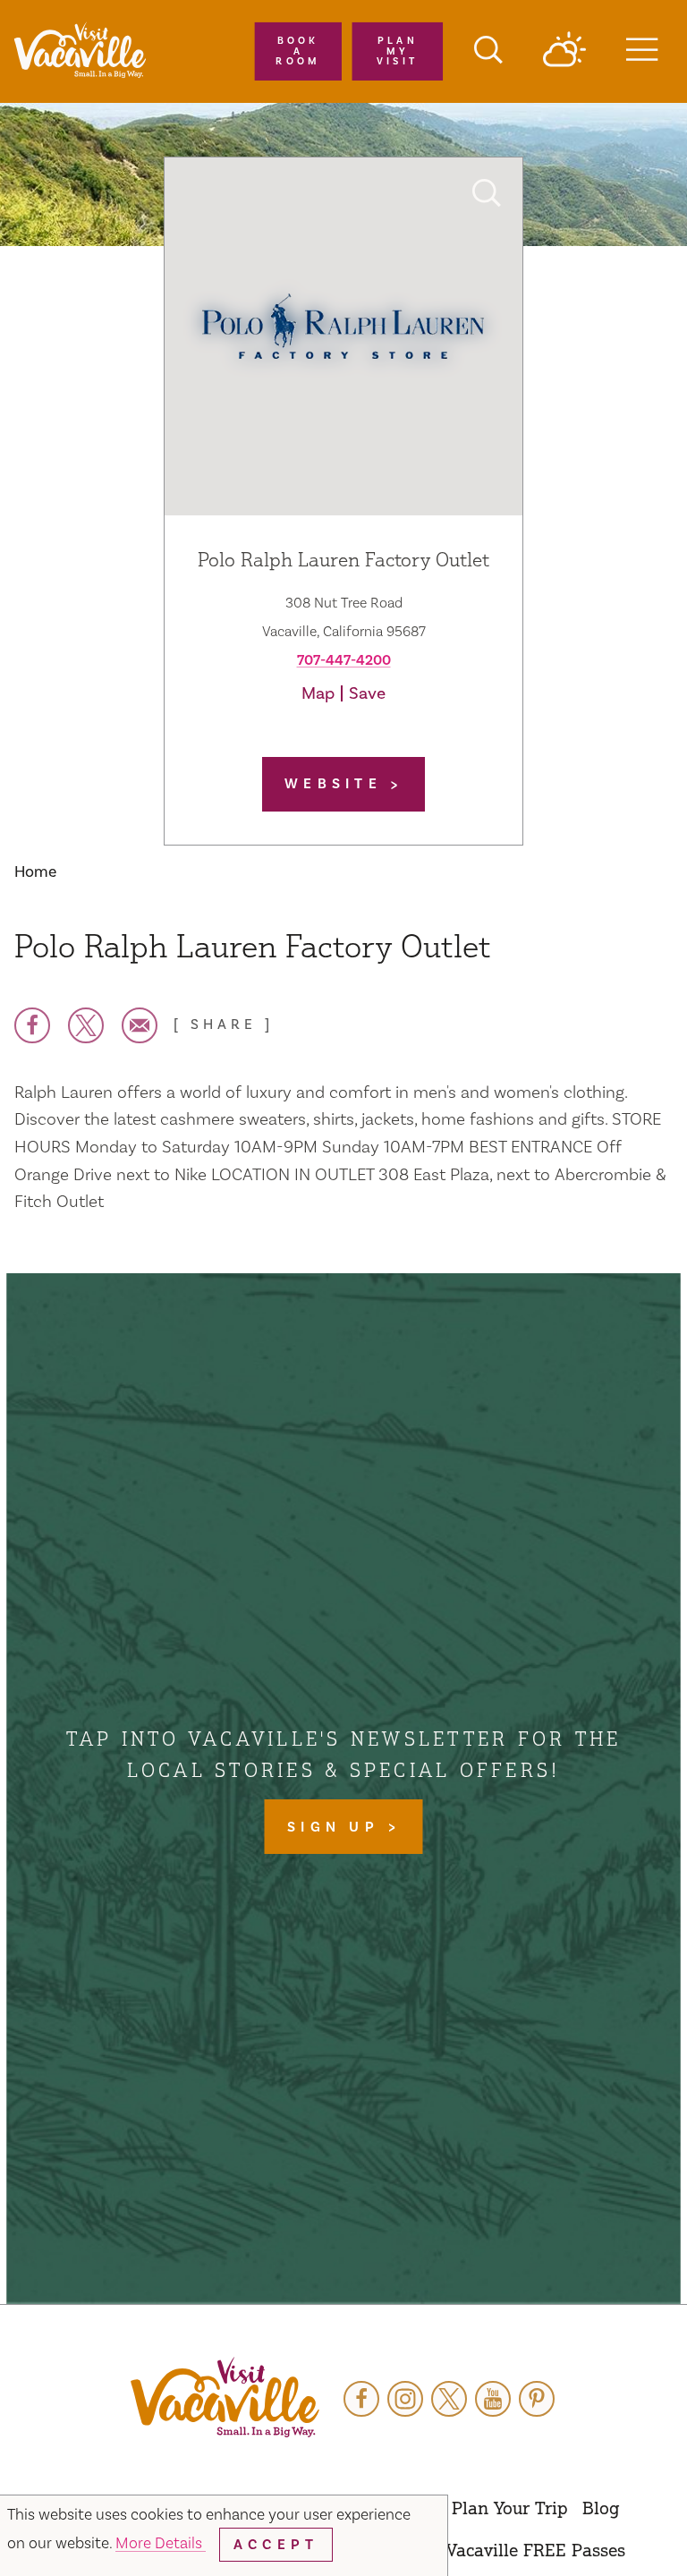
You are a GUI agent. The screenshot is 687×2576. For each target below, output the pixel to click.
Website (337, 784)
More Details (161, 2543)
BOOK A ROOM (298, 51)
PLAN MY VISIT (398, 51)
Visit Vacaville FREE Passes (515, 2550)
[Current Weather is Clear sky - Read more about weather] (564, 51)
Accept (276, 2545)
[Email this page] (140, 1025)
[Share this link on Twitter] (86, 1025)
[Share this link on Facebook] (32, 1025)
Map (318, 693)
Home (35, 872)
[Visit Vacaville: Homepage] (80, 51)
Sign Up (337, 1827)
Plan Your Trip (510, 2508)
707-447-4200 (344, 660)
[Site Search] (488, 52)
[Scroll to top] (615, 2526)
